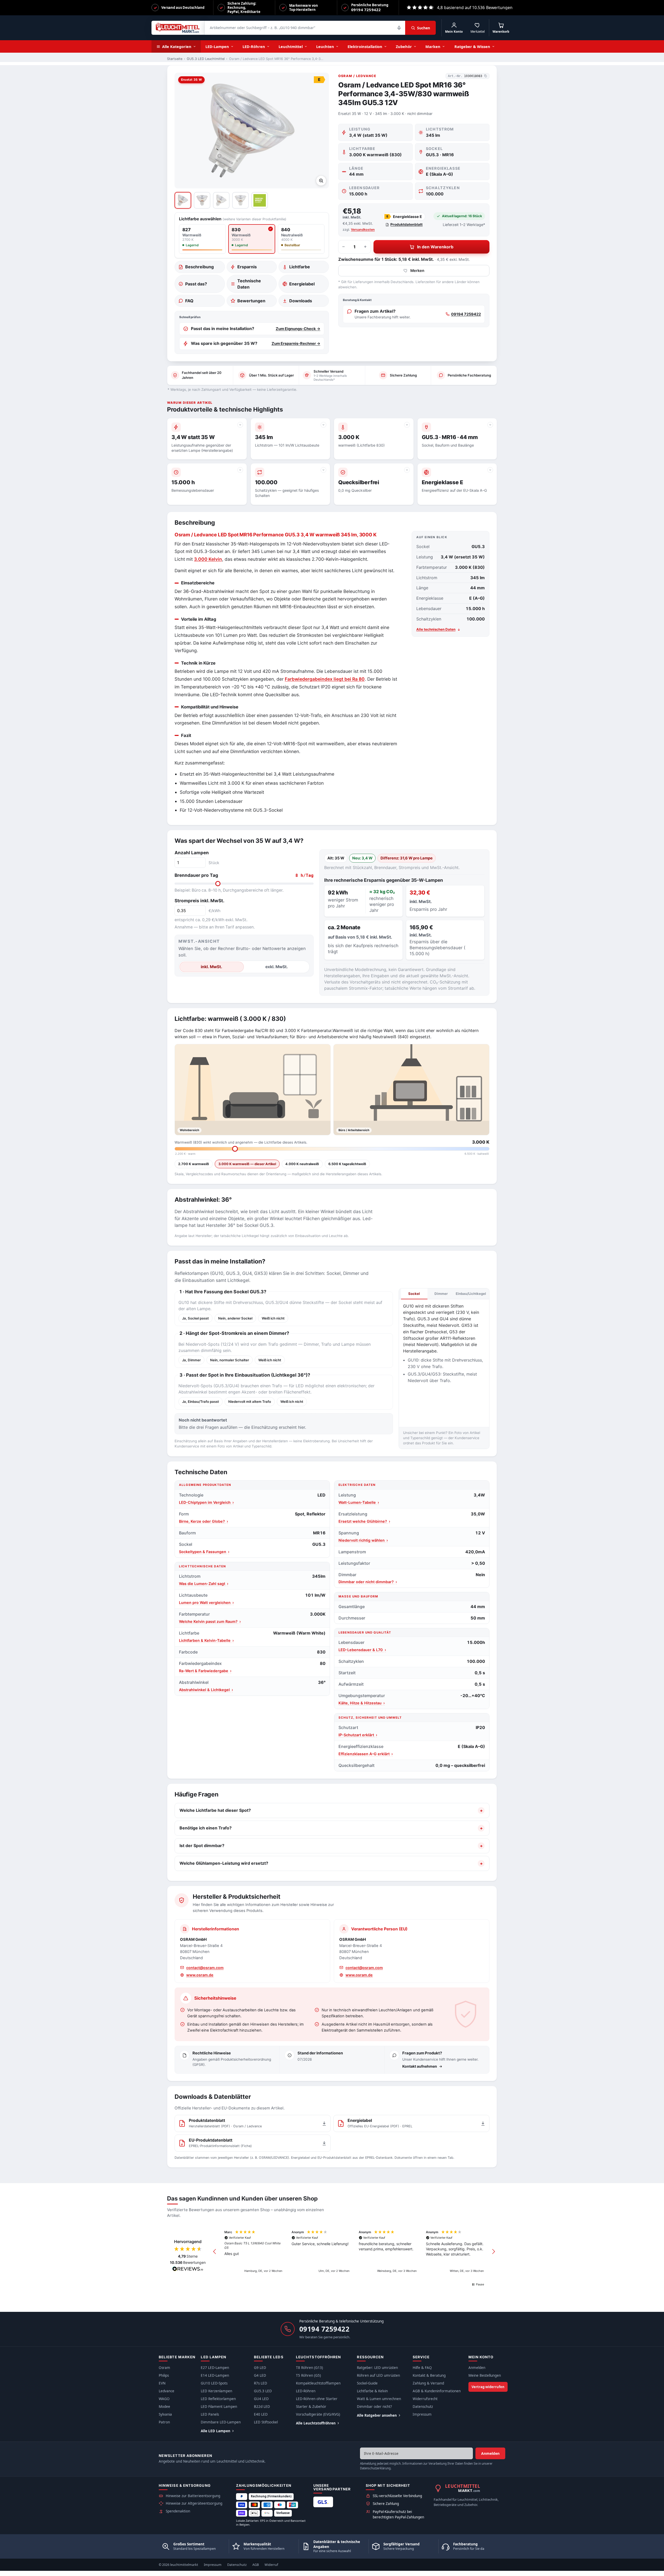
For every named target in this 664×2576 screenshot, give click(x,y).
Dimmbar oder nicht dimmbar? (368, 1582)
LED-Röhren (254, 46)
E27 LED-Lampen (215, 2368)
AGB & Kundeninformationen (437, 2391)
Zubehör (404, 46)
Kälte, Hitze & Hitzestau (362, 1703)
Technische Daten (249, 284)
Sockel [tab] (414, 1294)
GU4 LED (261, 2399)
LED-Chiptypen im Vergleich (206, 1502)
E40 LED (261, 2414)
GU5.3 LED (263, 2391)
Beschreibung (199, 267)
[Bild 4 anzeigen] (240, 200)
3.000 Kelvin (208, 559)
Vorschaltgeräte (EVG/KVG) (318, 2414)
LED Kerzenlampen (216, 2391)
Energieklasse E (404, 217)
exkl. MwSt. (277, 967)
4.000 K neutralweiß (302, 1164)
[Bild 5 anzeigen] (260, 200)
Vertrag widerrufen (488, 2387)
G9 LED (260, 2368)
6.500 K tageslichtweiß (347, 1164)
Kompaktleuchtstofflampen (318, 2383)
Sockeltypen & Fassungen (204, 1552)
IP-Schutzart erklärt (358, 1735)
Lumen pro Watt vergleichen (206, 1603)
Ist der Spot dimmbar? (202, 1846)
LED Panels (210, 2414)
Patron (164, 2422)
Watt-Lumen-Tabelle (359, 1502)
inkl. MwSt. (212, 967)
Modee (164, 2407)
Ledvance (167, 2391)
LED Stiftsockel (266, 2422)
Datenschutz (423, 2407)
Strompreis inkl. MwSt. (199, 901)
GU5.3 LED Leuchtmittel (206, 59)
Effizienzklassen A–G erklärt (366, 1754)
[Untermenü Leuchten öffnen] (339, 46)
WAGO (164, 2399)
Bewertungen (251, 301)
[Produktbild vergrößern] (321, 181)
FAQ (189, 301)
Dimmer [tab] (441, 1294)
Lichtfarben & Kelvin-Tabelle (206, 1640)
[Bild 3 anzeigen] (221, 200)
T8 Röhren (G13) (309, 2368)
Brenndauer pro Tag (244, 875)
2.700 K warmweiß (194, 1164)
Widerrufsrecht (425, 2399)
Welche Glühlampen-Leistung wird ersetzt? (224, 1863)
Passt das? (196, 284)
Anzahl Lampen (192, 853)
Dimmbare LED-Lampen (221, 2422)
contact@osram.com (205, 1968)
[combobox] (305, 28)
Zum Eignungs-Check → (298, 329)
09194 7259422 (466, 314)
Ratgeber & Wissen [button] (472, 46)
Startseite (175, 59)
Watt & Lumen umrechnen (379, 2399)
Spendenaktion (178, 2511)
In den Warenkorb (435, 247)
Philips (164, 2375)
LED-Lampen (217, 46)
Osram (164, 2368)
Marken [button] (433, 46)
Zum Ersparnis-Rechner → (296, 344)
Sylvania (165, 2414)
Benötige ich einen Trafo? (206, 1828)
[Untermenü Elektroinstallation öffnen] (387, 46)
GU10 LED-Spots (214, 2383)
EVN (162, 2383)
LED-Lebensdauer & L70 (362, 1650)
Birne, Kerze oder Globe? (203, 1521)
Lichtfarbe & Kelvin (372, 2391)
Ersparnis (247, 267)
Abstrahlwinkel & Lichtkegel (206, 1690)
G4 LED (260, 2375)
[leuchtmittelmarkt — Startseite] (178, 28)
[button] (215, 2252)
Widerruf (271, 2565)
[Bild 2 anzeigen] (202, 200)
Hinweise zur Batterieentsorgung (193, 2496)
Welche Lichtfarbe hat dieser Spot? (215, 1810)
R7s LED (261, 2383)
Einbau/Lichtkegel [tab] (471, 1294)
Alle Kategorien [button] (177, 46)
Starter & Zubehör (311, 2407)
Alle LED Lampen (216, 2431)
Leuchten (325, 46)
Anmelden (477, 2368)
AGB (256, 2565)
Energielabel (302, 284)
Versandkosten (363, 230)
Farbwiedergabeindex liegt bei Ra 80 (325, 679)
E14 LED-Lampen (215, 2375)
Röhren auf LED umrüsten (378, 2375)
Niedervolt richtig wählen (363, 1540)
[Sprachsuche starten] (399, 28)
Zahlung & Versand (428, 2383)
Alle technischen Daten (436, 629)
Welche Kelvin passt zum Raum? (210, 1621)
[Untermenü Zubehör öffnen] (417, 46)
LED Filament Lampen (219, 2407)
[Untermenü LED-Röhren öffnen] (270, 46)
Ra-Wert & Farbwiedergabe (205, 1671)
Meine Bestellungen (485, 2375)
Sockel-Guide (367, 2383)
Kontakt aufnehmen (420, 2066)
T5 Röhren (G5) (308, 2375)
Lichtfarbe (300, 267)
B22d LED (262, 2407)
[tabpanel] (444, 1361)
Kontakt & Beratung (429, 2375)
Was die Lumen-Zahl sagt (204, 1584)
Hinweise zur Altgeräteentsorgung (194, 2503)
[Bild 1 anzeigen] (183, 200)
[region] (354, 2252)
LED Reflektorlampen (218, 2399)
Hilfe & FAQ (422, 2368)
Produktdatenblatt (406, 224)
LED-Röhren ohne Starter (317, 2399)
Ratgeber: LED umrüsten (377, 2368)
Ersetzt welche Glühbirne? (364, 1521)
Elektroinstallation (365, 46)
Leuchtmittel (291, 46)
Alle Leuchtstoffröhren (316, 2423)
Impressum (422, 2414)
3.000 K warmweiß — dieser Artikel (247, 1164)
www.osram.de (200, 1975)
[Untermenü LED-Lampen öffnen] (234, 46)
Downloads (301, 301)
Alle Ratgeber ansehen (377, 2415)
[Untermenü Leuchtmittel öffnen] (307, 46)
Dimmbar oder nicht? (374, 2407)
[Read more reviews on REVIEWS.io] (188, 2270)
